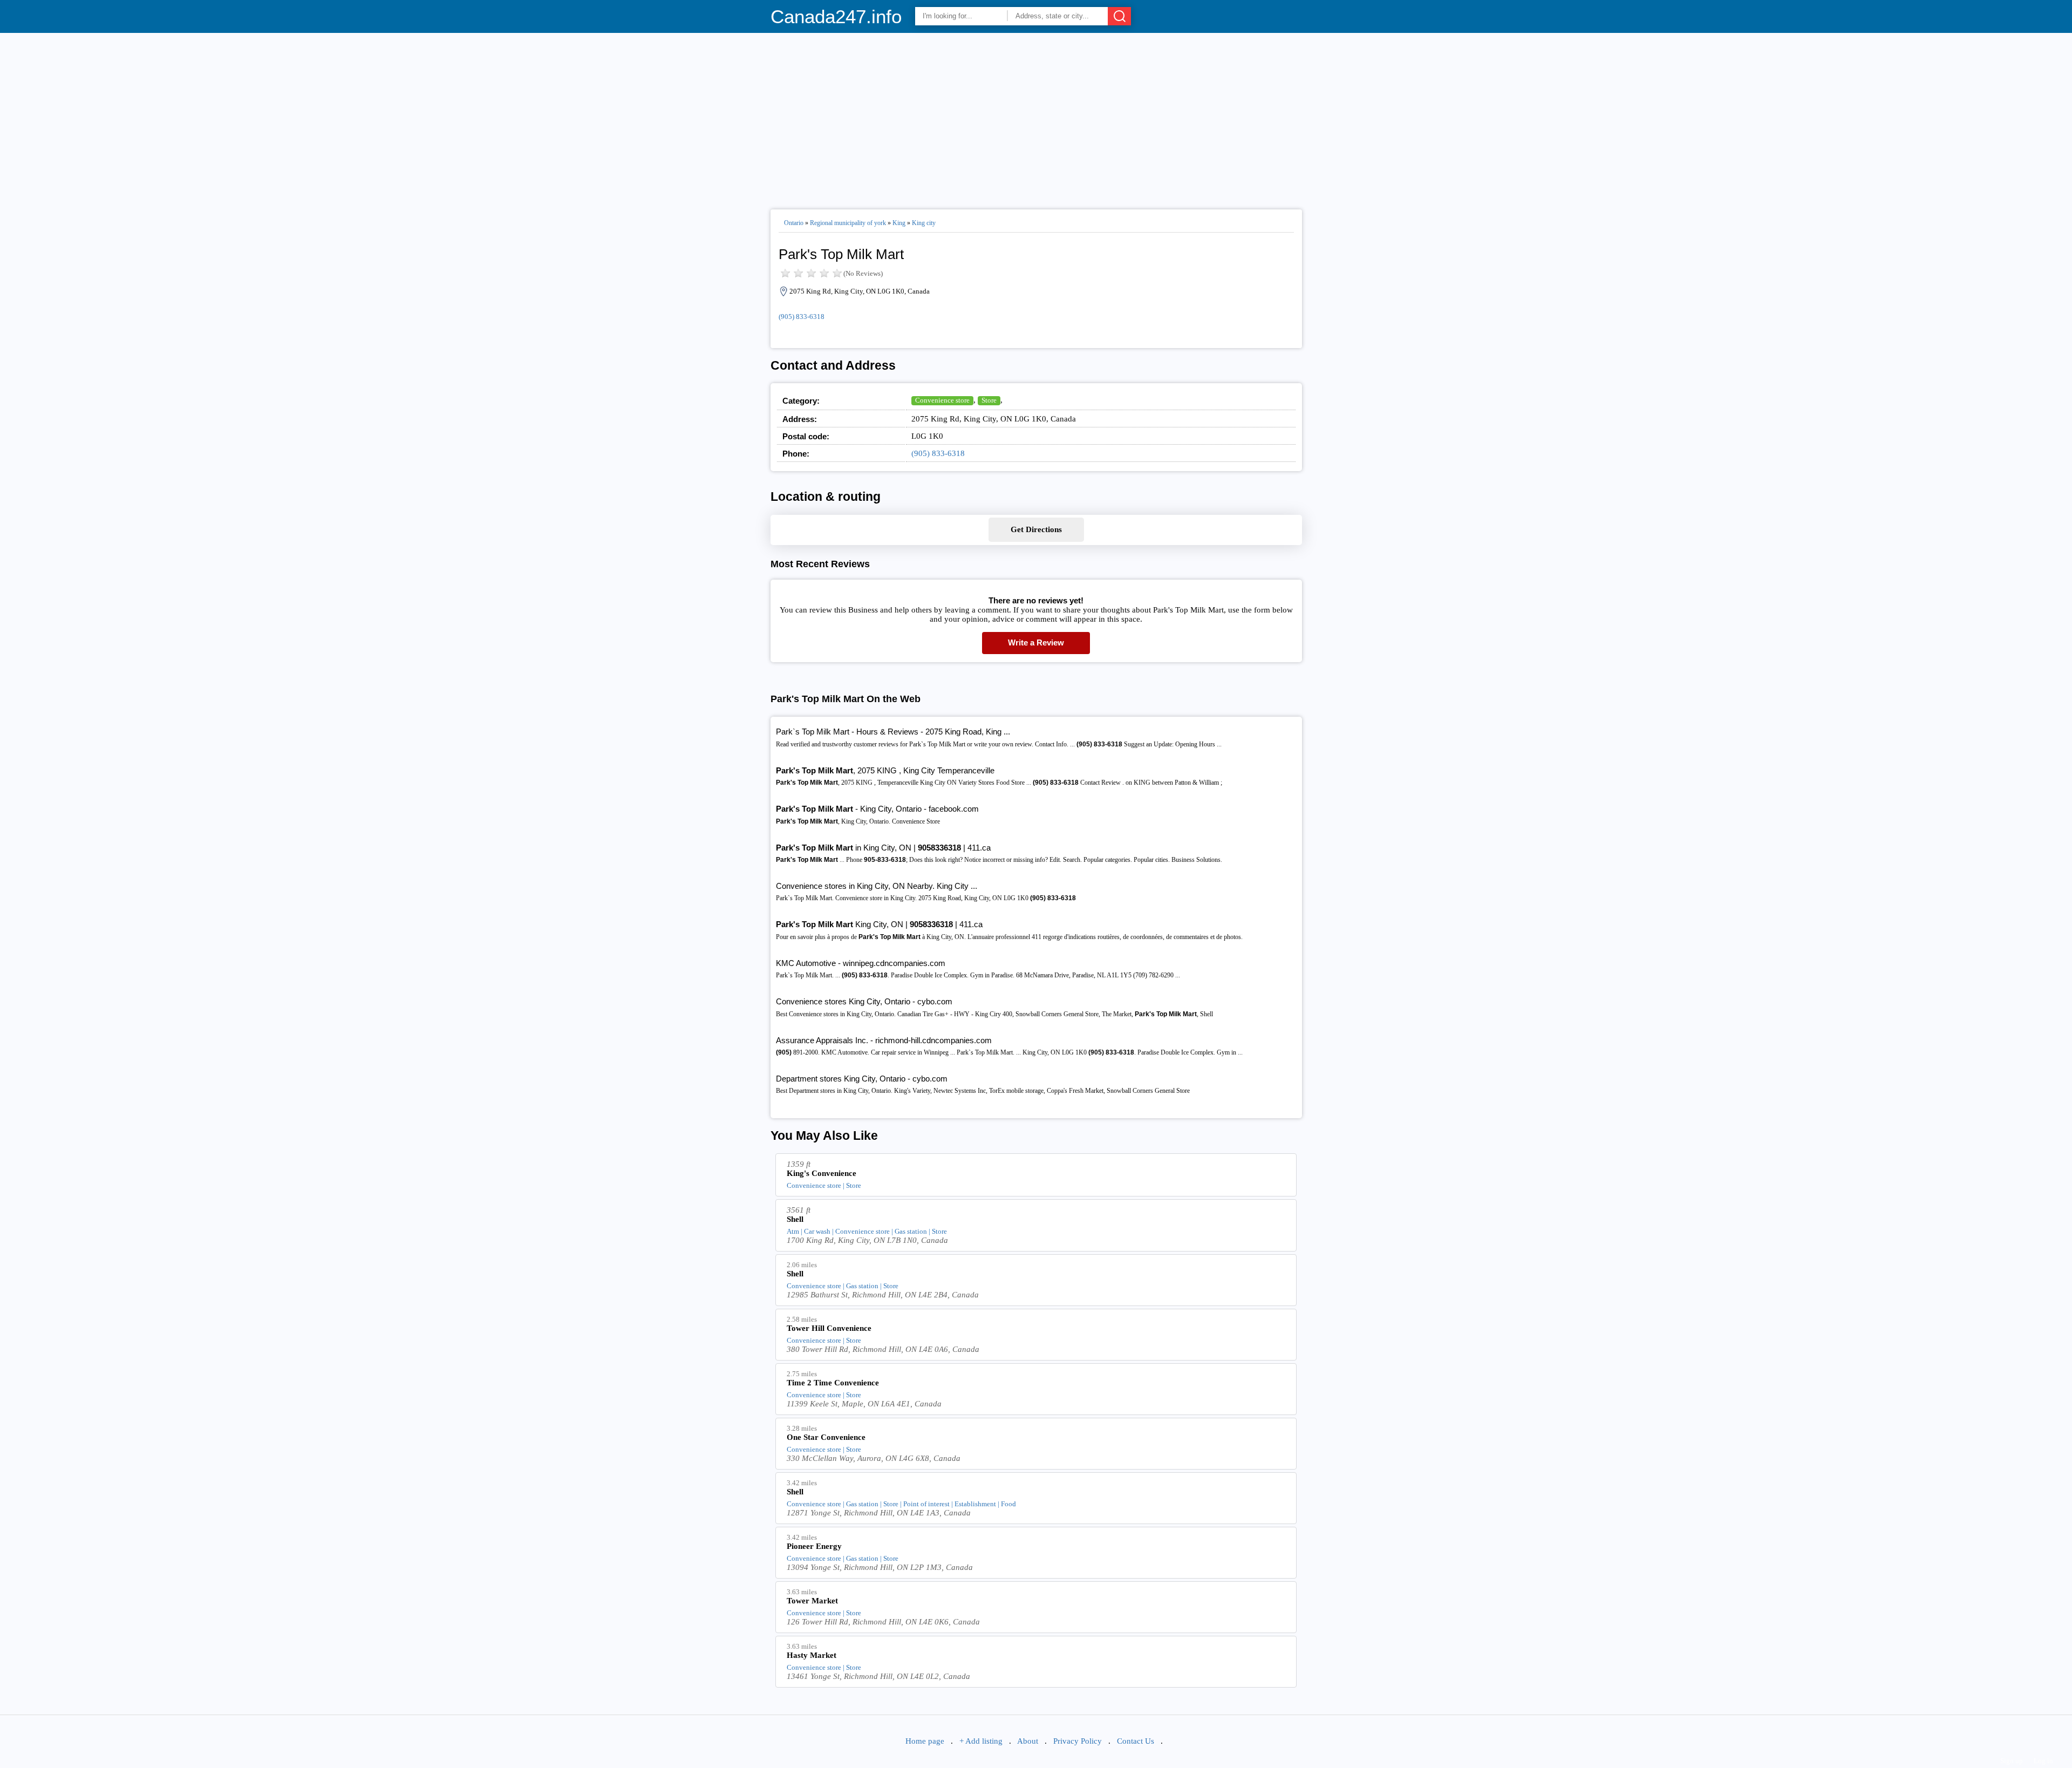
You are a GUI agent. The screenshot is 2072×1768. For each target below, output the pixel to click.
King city (924, 223)
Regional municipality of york (848, 223)
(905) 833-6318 (802, 317)
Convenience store (942, 400)
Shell (795, 1219)
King (899, 223)
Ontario (794, 223)
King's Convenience (822, 1173)
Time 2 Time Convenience (833, 1383)
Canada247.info (836, 16)
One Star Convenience (826, 1437)
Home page (925, 1741)
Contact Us (1136, 1741)
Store (989, 400)
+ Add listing (981, 1741)
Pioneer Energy (814, 1546)
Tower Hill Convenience (829, 1328)
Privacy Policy (1078, 1741)
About (1028, 1741)
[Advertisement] (1036, 117)
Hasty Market (812, 1655)
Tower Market (812, 1601)
